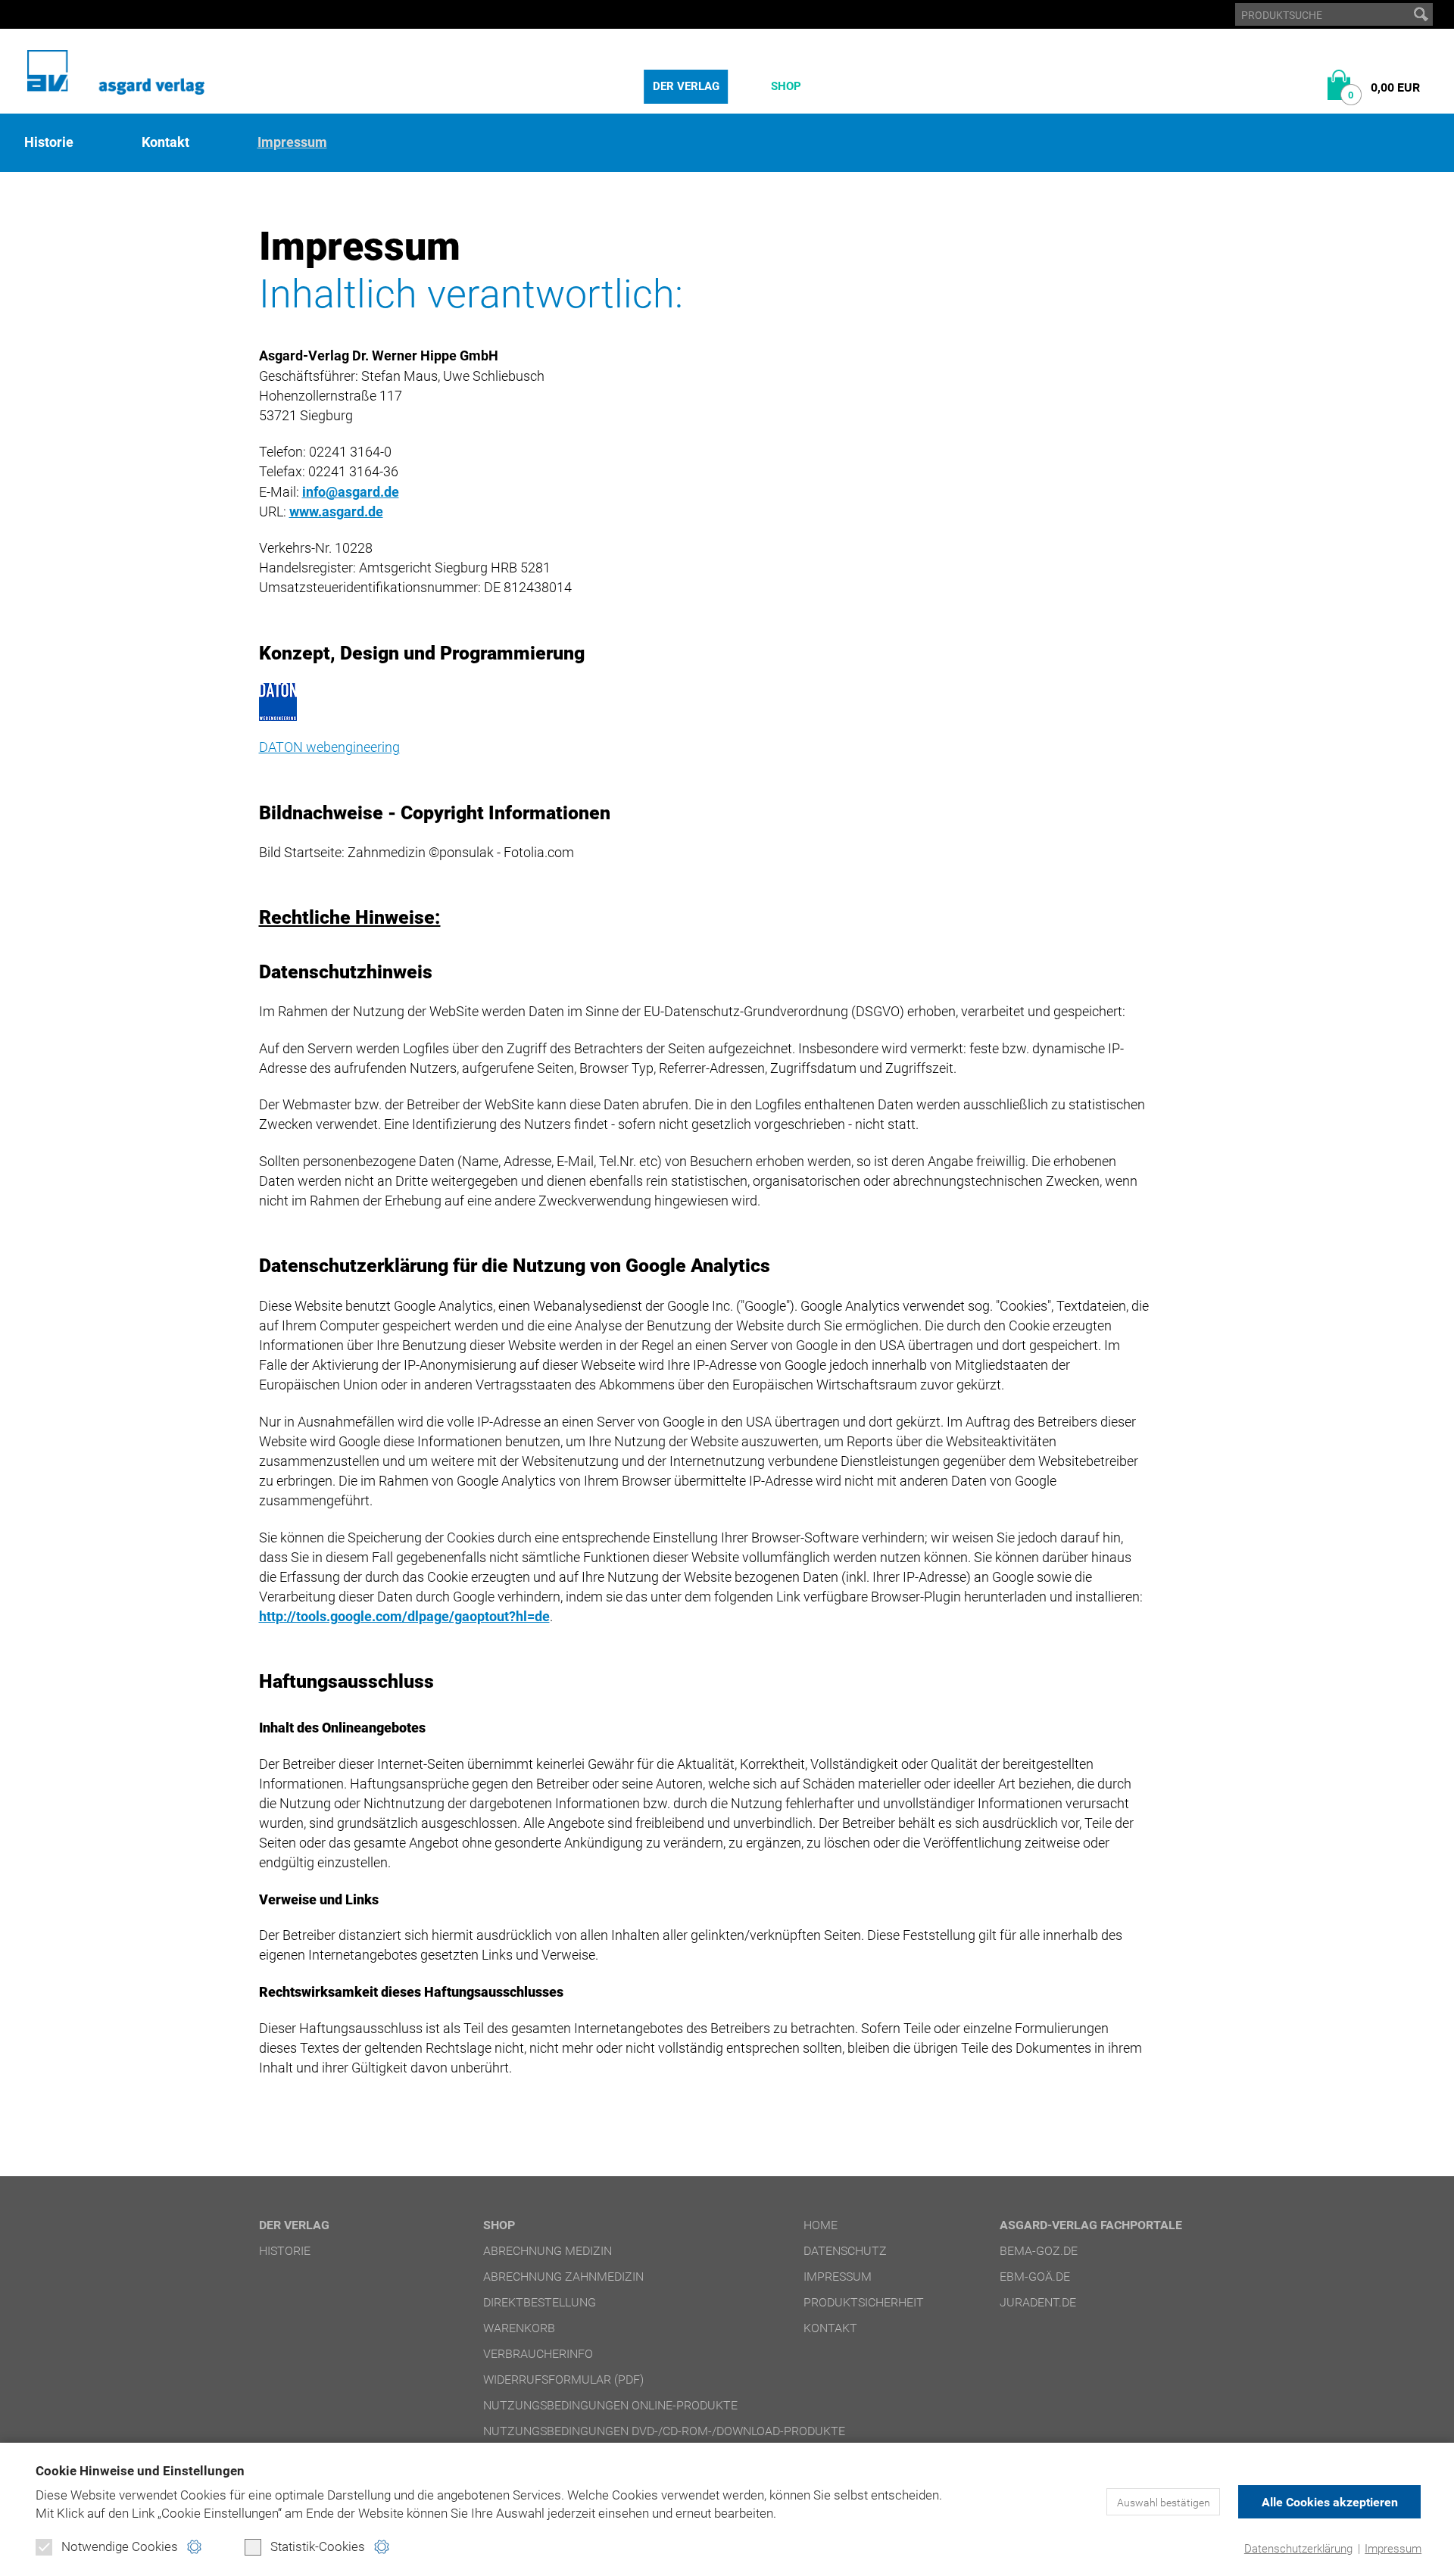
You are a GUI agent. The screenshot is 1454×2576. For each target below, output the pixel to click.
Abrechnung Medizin (548, 2251)
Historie (49, 142)
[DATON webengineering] (704, 702)
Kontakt (165, 142)
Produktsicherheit (864, 2302)
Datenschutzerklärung (1298, 2549)
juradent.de (1038, 2302)
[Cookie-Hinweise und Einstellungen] (194, 2547)
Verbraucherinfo (538, 2354)
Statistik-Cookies (318, 2546)
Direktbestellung (540, 2302)
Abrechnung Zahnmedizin (563, 2277)
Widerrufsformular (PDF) (563, 2380)
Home (821, 2225)
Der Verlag (686, 86)
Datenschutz (845, 2251)
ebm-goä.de (1035, 2277)
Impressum (1393, 2549)
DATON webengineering (329, 747)
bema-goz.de (1039, 2251)
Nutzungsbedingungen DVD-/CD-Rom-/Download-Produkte (664, 2431)
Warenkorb (519, 2328)
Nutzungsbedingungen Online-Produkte (610, 2405)
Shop (786, 86)
